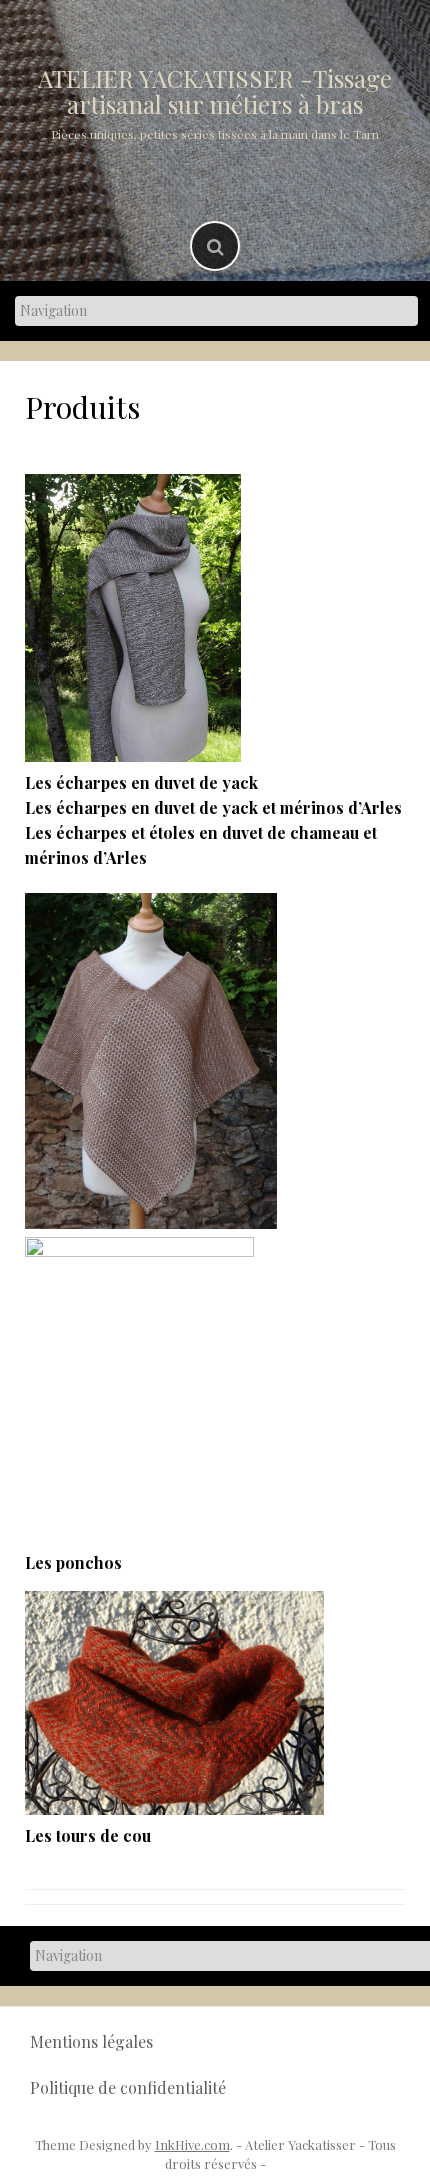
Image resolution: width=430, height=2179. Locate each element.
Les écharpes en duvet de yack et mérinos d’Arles (213, 807)
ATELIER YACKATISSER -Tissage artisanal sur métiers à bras (215, 91)
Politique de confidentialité (128, 2087)
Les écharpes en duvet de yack (141, 782)
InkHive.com (192, 2144)
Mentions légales (91, 2041)
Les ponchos (73, 1562)
